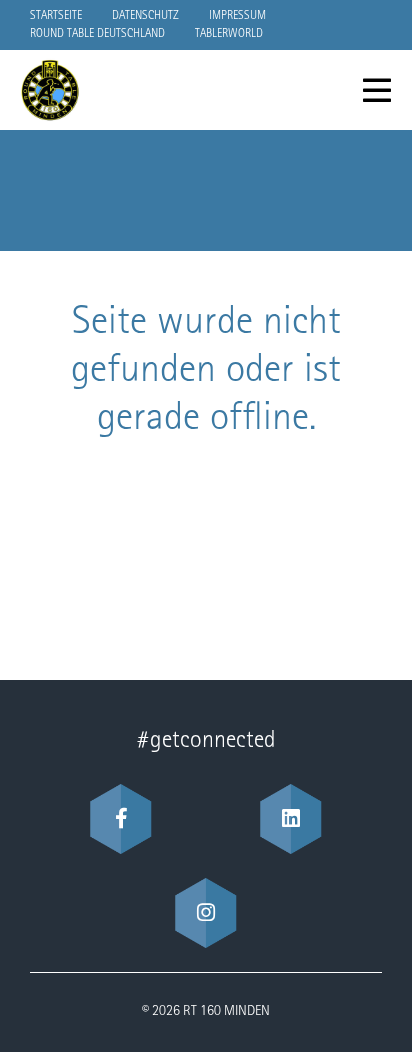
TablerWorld (229, 34)
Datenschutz (145, 16)
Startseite (56, 16)
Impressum (237, 16)
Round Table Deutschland (97, 34)
